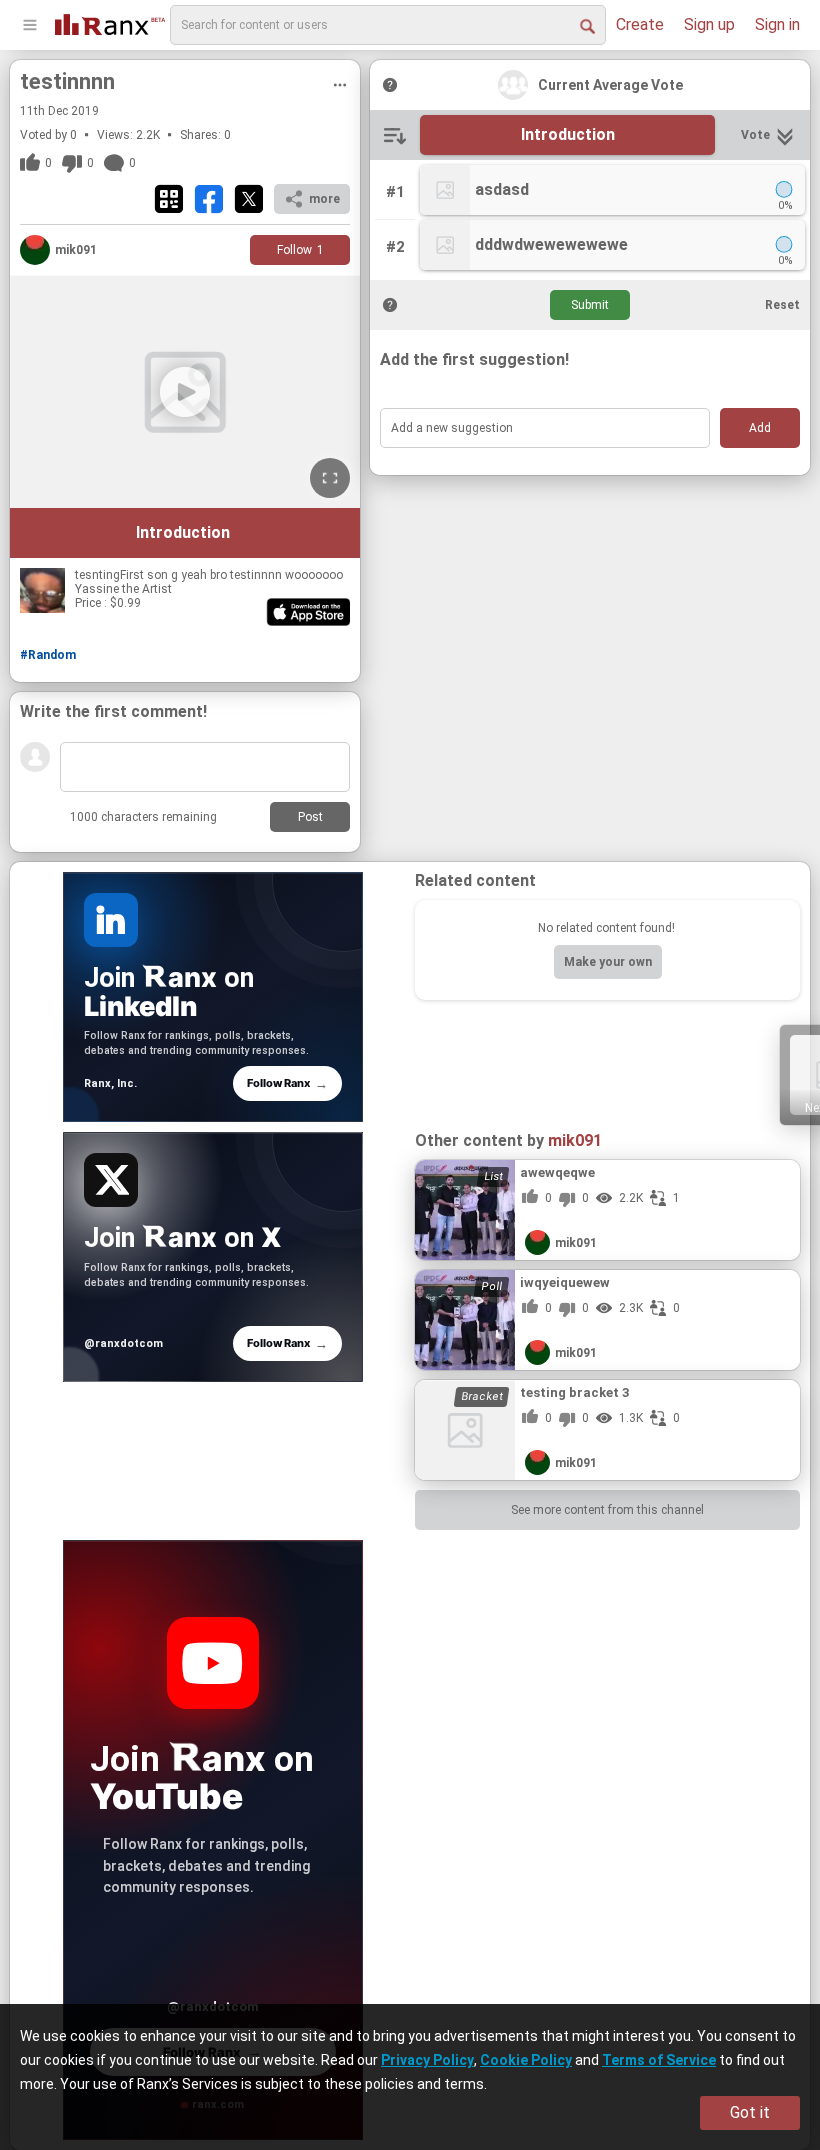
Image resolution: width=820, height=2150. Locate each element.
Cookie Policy (526, 2060)
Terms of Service (659, 2060)
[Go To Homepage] (110, 22)
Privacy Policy (427, 2060)
